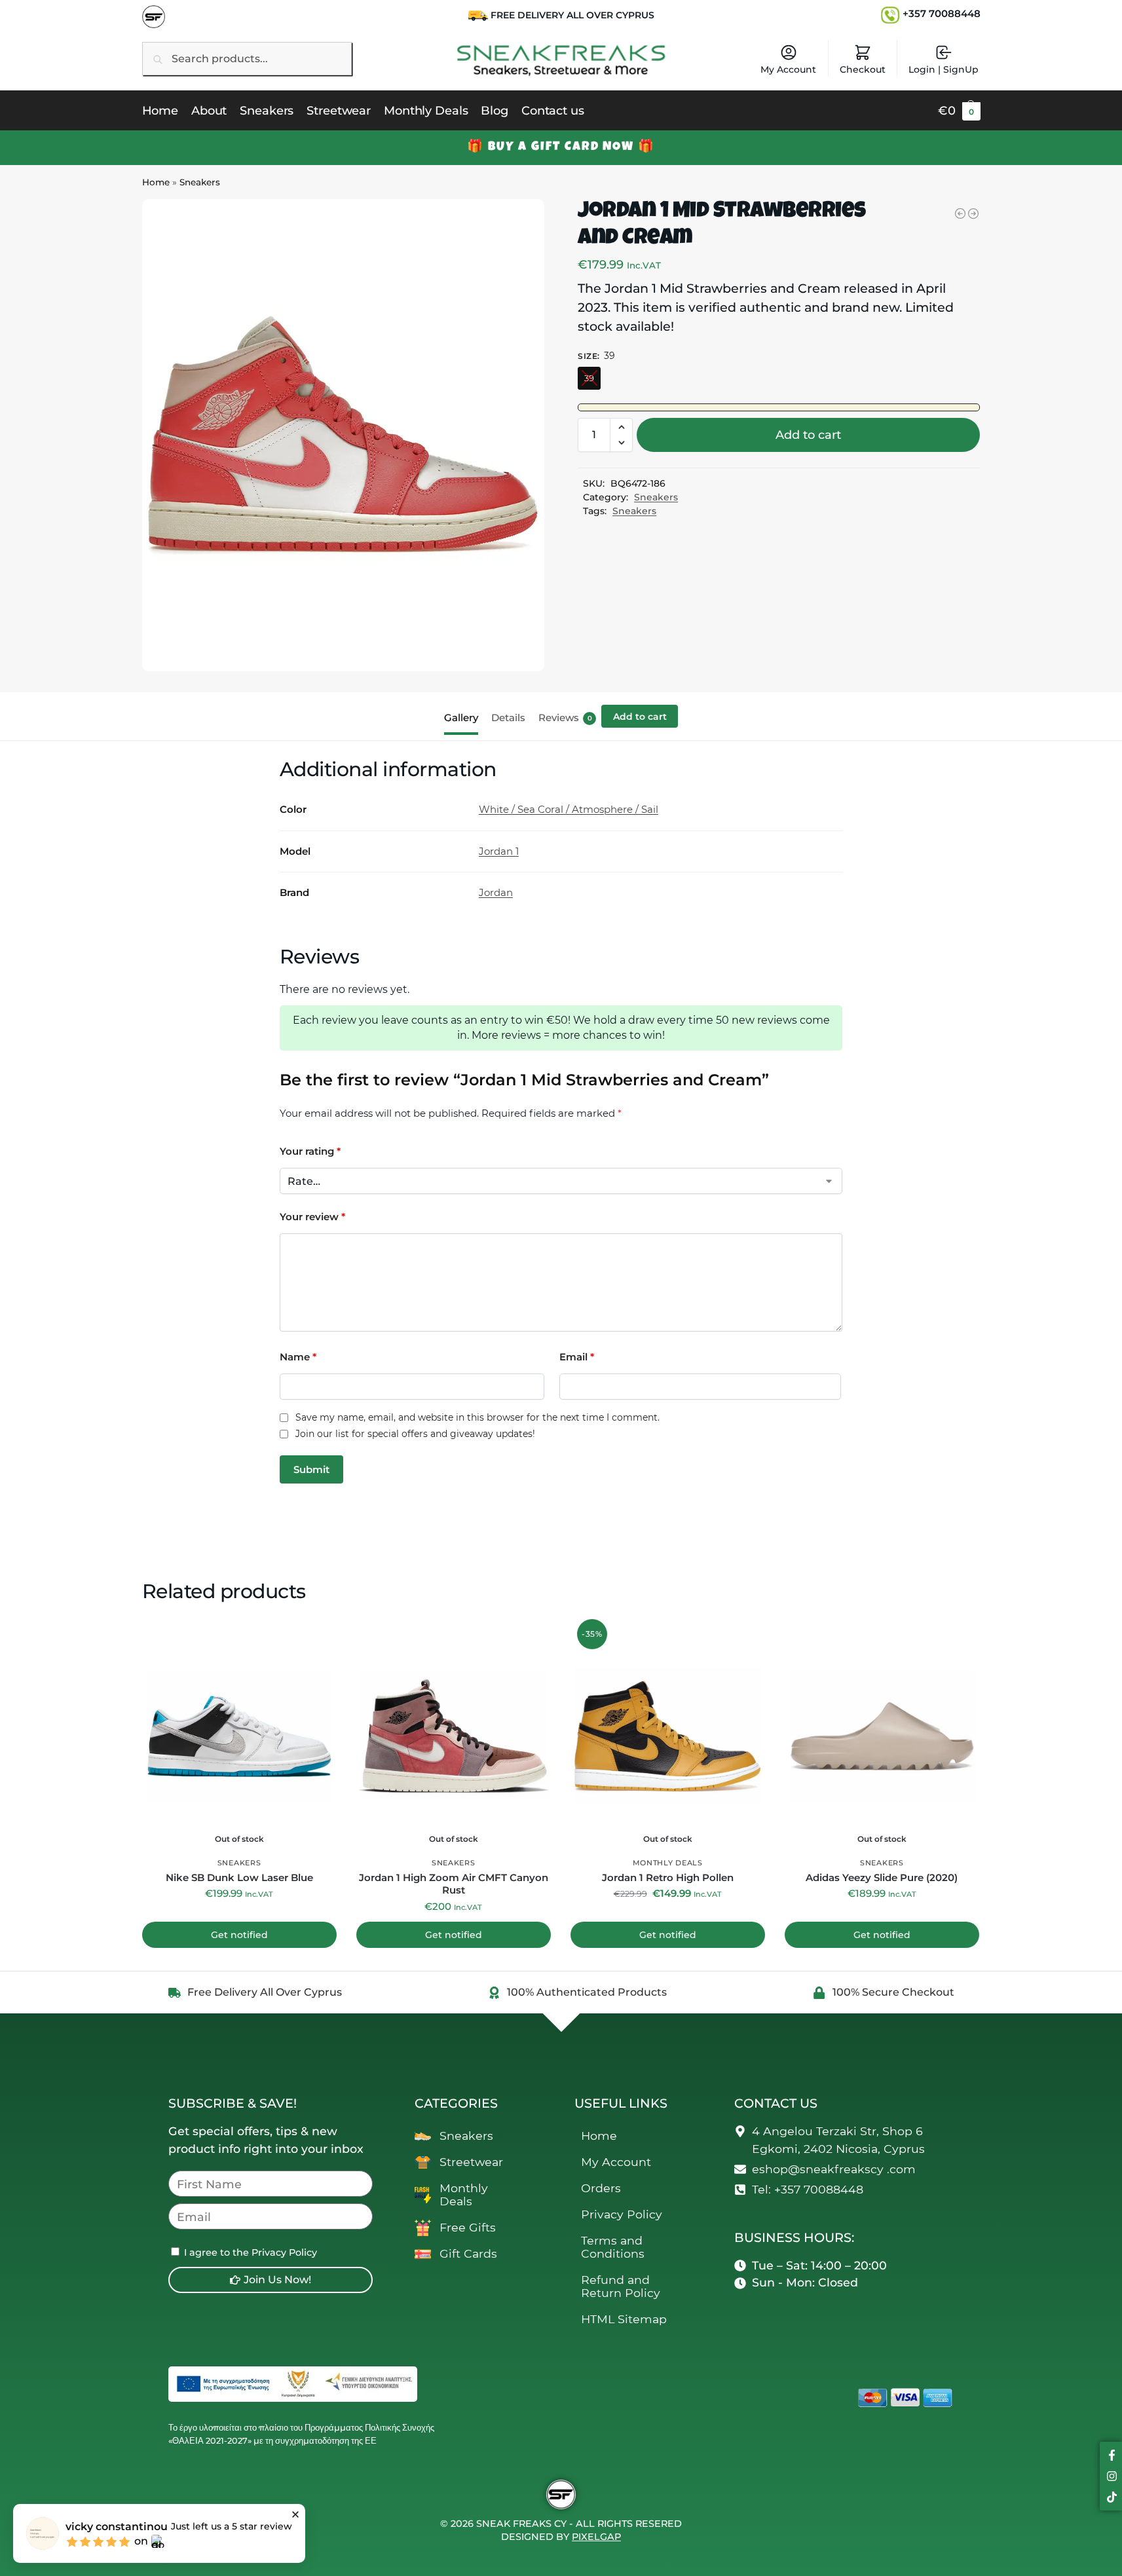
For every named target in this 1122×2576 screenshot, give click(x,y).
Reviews (565, 718)
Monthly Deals (668, 1863)
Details (508, 718)
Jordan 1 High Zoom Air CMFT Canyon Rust (454, 1884)
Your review (312, 1217)
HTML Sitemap (624, 2319)
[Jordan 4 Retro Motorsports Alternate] (960, 214)
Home (156, 182)
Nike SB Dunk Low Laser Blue (239, 1877)
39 (589, 378)
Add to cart (808, 435)
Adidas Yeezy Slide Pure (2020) (882, 1877)
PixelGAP (596, 2537)
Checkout (863, 69)
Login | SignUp (944, 69)
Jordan (496, 892)
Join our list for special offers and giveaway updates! (415, 1434)
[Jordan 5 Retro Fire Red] (973, 214)
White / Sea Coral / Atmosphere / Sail (569, 809)
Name (298, 1357)
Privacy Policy (622, 2214)
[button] (959, 111)
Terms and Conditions (613, 2247)
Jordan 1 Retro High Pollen (668, 1877)
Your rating (310, 1151)
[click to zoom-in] (343, 435)
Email (577, 1357)
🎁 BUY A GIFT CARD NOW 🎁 (561, 147)
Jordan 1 (499, 851)
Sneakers (200, 182)
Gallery (461, 718)
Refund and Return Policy (621, 2286)
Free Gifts (468, 2227)
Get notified (239, 1935)
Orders (601, 2188)
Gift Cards (468, 2253)
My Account (788, 69)
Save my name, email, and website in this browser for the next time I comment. (477, 1418)
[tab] (464, 717)
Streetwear (471, 2162)
